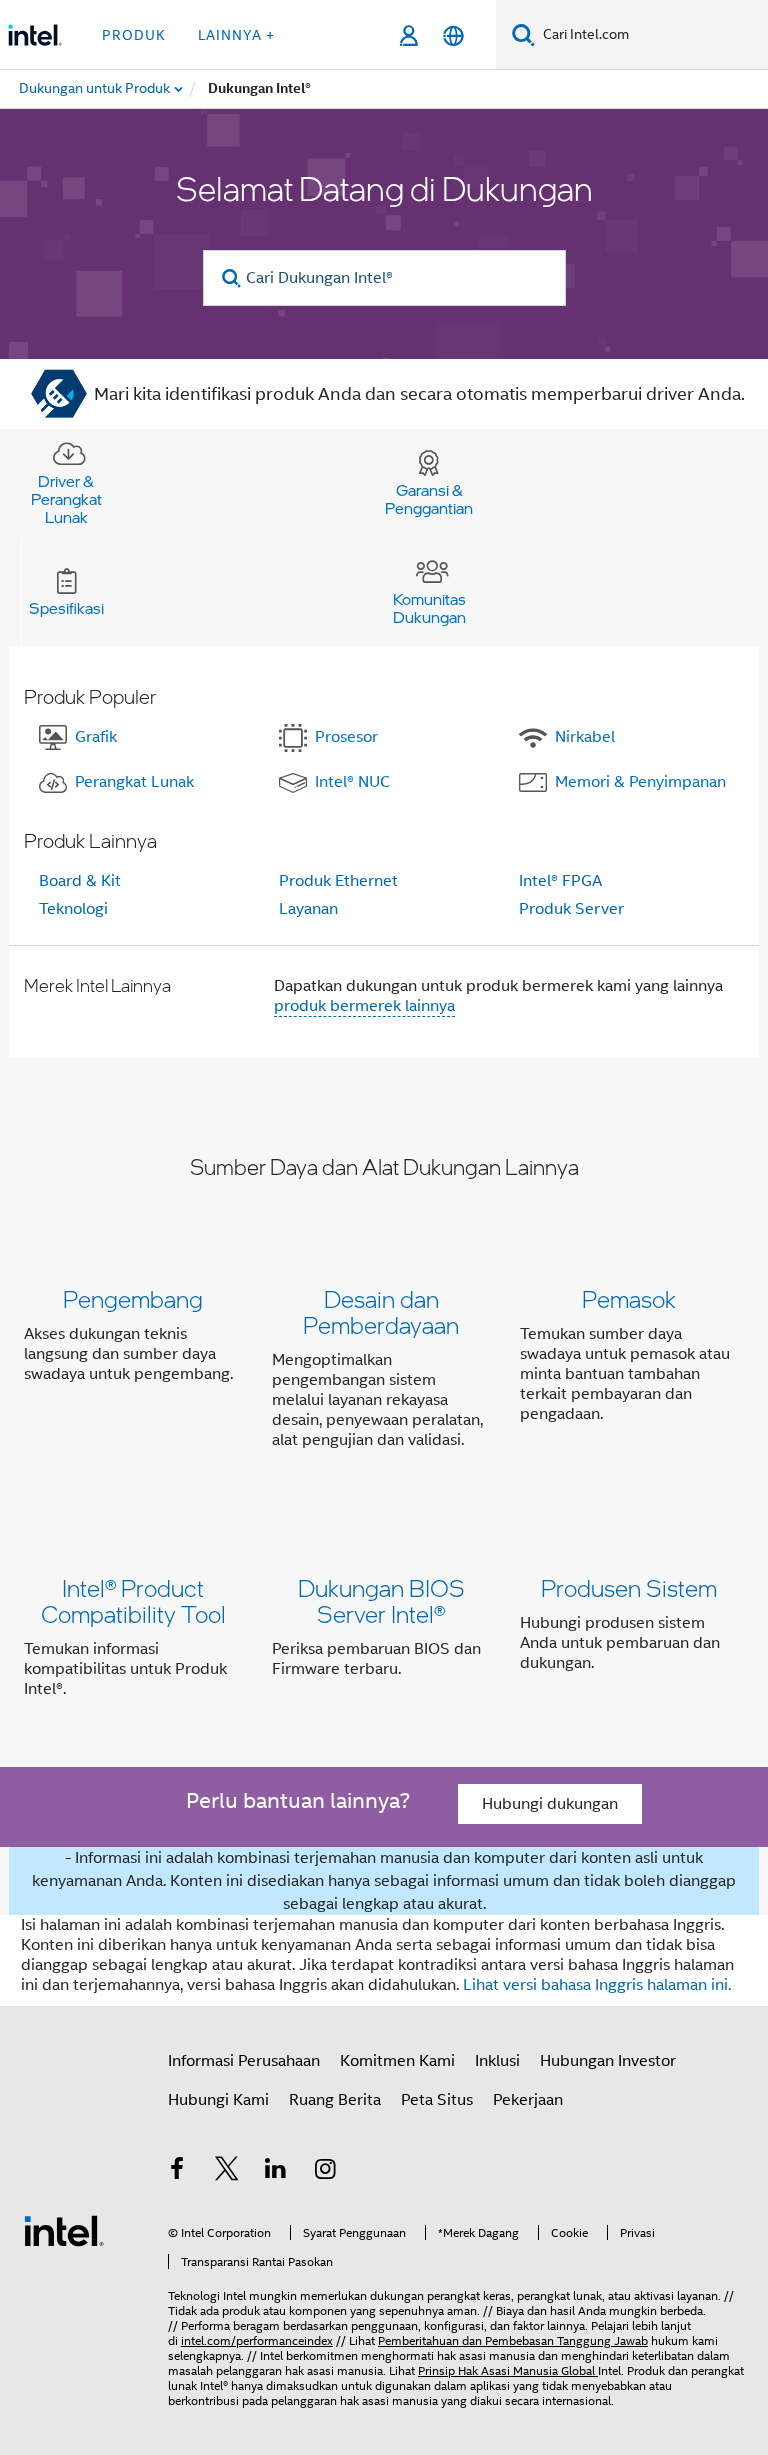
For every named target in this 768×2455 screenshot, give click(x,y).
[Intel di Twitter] (227, 2172)
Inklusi (497, 2061)
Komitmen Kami (397, 2061)
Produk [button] (134, 35)
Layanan (308, 909)
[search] (232, 278)
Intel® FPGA (560, 881)
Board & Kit (80, 881)
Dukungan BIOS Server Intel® (381, 1600)
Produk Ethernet (338, 881)
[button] (384, 1373)
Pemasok (629, 1298)
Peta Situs (437, 2100)
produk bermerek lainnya (364, 1006)
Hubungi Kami (218, 2100)
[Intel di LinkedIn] (276, 2172)
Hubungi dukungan (550, 1804)
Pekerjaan (528, 2100)
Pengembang (133, 1298)
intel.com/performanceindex (257, 2340)
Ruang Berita (335, 2100)
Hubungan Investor (608, 2061)
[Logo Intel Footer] (64, 2230)
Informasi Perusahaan (244, 2061)
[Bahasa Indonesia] (453, 35)
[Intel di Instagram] (326, 2172)
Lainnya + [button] (236, 35)
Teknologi (73, 909)
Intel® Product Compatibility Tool (133, 1600)
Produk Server (571, 909)
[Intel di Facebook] (177, 2172)
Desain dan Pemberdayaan (381, 1311)
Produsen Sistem (629, 1587)
